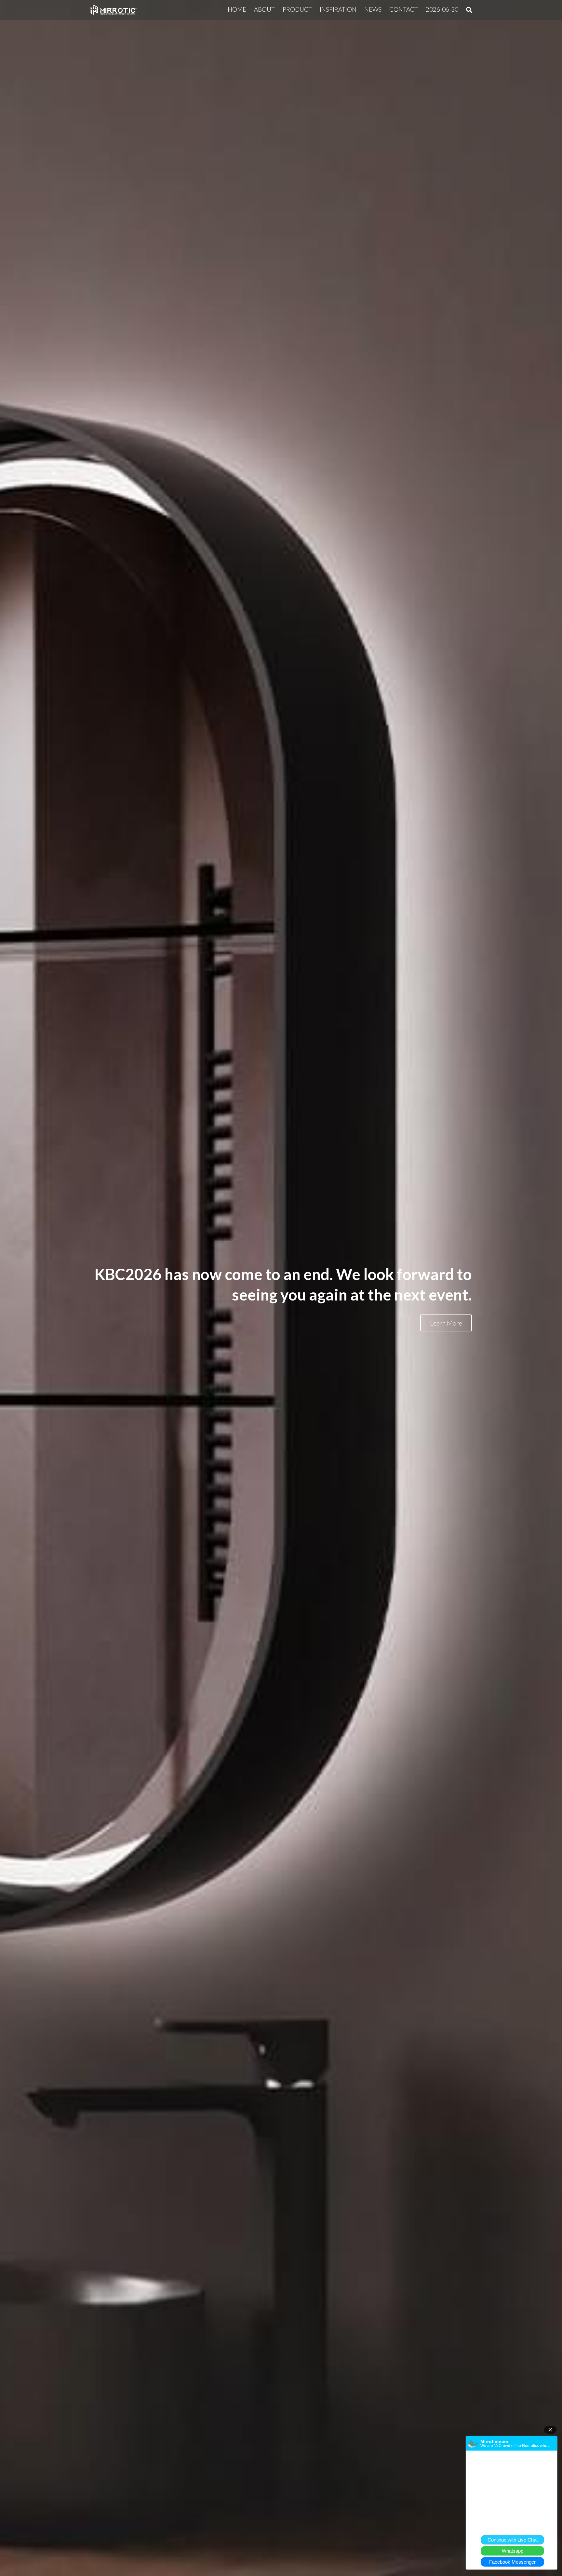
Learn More (446, 1323)
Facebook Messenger (512, 2562)
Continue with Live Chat (513, 2540)
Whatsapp (513, 2551)
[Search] (469, 10)
